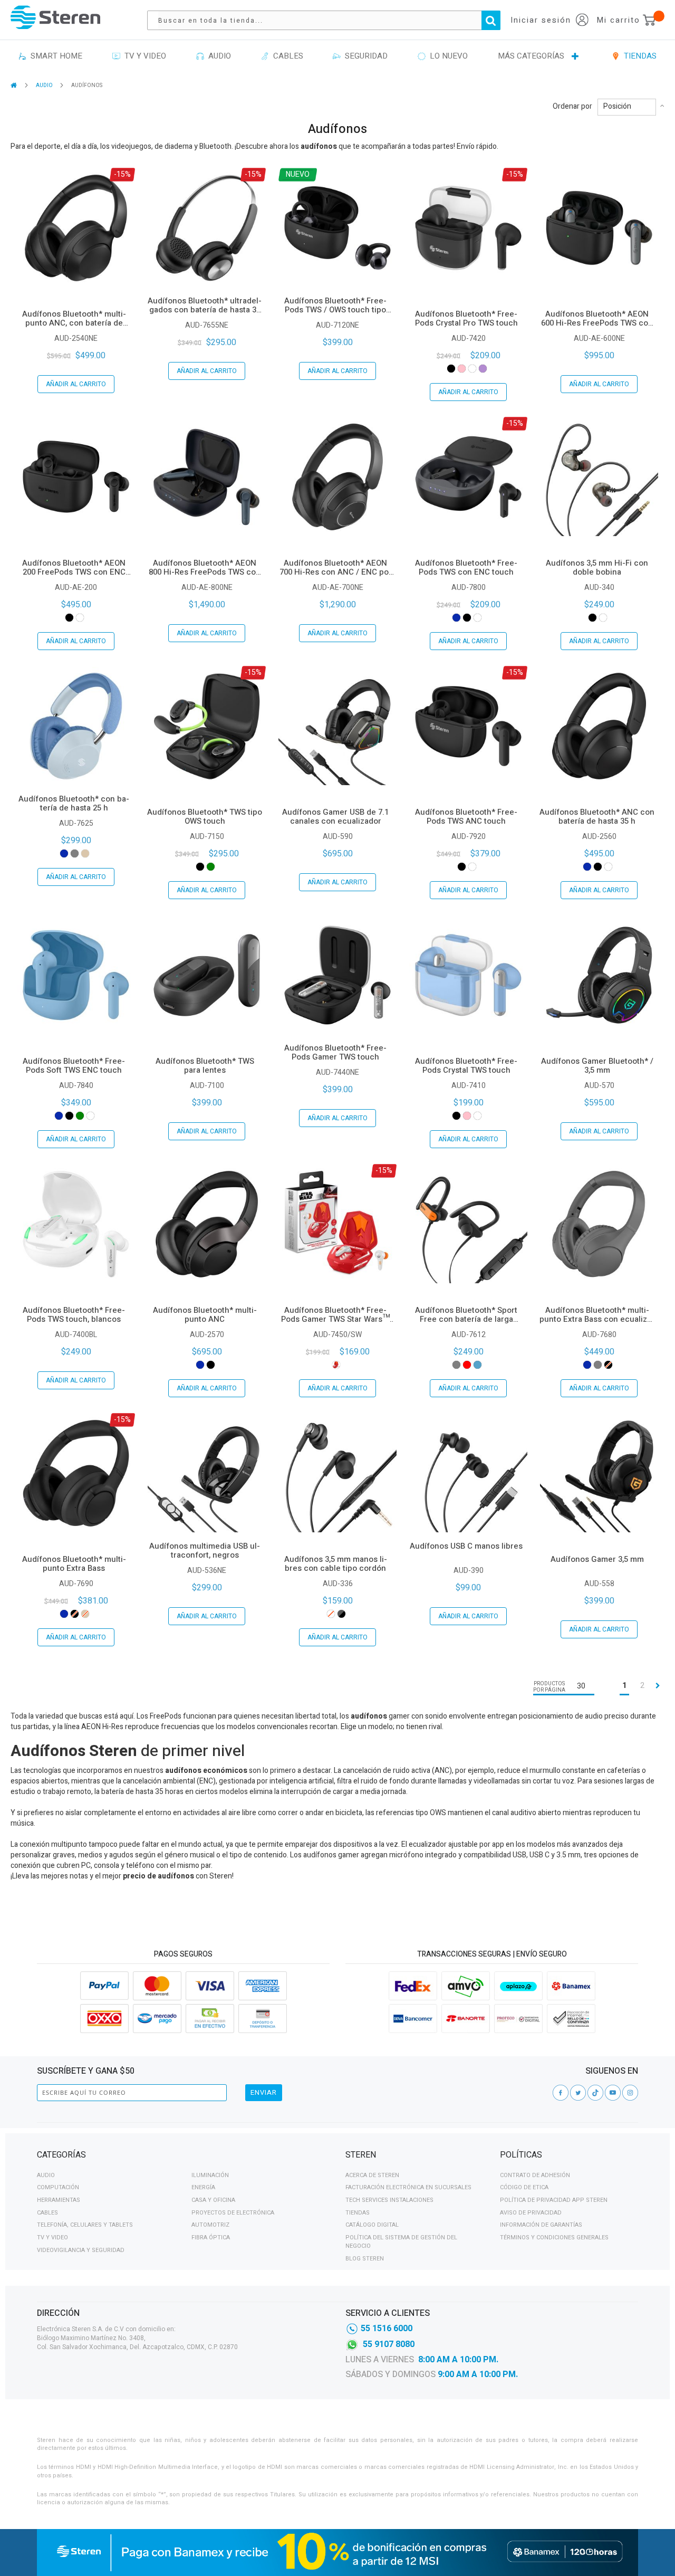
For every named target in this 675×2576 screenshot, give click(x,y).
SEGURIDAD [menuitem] (364, 56)
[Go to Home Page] (15, 85)
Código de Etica (524, 2187)
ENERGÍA (203, 2187)
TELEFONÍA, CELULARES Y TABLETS (85, 2225)
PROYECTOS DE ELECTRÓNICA (233, 2213)
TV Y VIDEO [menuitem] (143, 56)
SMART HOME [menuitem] (54, 56)
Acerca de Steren (372, 2175)
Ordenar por (572, 107)
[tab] (183, 2157)
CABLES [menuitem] (286, 56)
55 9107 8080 (389, 2344)
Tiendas (358, 2213)
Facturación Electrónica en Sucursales (408, 2187)
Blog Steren (365, 2259)
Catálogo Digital (372, 2225)
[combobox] (329, 20)
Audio (46, 2175)
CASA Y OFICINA (213, 2200)
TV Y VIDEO (52, 2238)
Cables (47, 2213)
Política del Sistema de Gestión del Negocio (401, 2242)
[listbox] (468, 369)
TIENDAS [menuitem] (638, 56)
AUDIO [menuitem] (218, 56)
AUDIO (45, 85)
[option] (451, 369)
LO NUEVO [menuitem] (447, 56)
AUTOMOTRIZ (210, 2225)
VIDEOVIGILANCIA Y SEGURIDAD (81, 2250)
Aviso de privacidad (531, 2213)
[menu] (337, 56)
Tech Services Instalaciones (389, 2200)
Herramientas (59, 2200)
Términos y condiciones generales (554, 2238)
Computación (58, 2187)
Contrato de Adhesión (535, 2175)
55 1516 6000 (387, 2329)
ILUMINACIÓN (210, 2175)
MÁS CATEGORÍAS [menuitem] (531, 56)
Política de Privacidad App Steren (554, 2200)
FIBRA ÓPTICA (211, 2238)
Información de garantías (541, 2225)
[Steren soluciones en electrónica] (55, 17)
